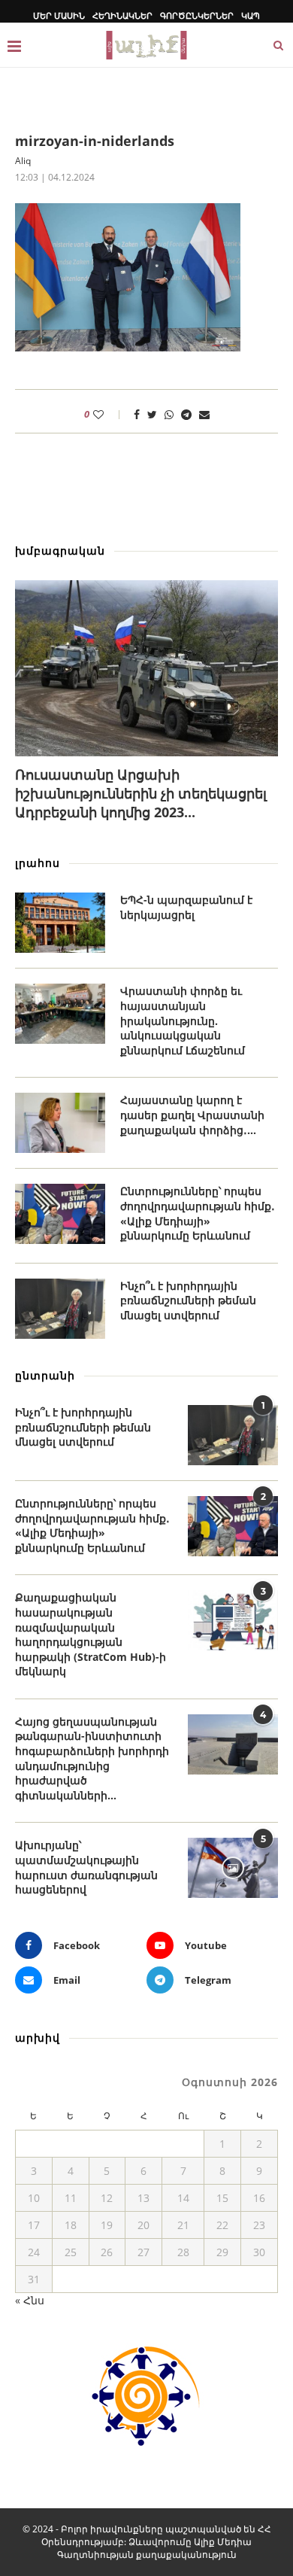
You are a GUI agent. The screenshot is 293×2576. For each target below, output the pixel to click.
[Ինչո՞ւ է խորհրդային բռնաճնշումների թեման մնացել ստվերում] (60, 1309)
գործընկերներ (197, 15)
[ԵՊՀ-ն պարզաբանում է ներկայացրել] (60, 923)
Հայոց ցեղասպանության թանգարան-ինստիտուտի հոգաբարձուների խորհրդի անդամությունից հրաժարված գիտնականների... (92, 1758)
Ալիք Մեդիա (223, 2542)
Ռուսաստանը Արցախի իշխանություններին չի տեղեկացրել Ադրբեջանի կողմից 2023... (141, 793)
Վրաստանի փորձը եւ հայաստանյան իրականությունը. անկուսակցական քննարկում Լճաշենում (183, 1020)
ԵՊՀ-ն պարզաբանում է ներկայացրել (186, 907)
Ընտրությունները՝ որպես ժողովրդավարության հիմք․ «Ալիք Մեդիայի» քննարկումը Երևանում (198, 1213)
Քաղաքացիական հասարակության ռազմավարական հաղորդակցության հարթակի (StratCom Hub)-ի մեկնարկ (91, 1634)
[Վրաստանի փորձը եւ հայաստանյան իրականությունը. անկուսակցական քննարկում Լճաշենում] (60, 1014)
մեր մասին (59, 15)
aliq (23, 161)
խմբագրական (60, 550)
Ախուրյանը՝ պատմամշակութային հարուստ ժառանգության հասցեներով (86, 1867)
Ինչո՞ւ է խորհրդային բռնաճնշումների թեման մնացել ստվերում (188, 1300)
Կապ (251, 15)
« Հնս (30, 2300)
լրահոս (38, 863)
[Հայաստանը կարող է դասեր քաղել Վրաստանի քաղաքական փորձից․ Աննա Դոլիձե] (60, 1123)
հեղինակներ (122, 15)
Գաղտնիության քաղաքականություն (147, 2555)
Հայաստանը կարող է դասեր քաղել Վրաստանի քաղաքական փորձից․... (192, 1115)
